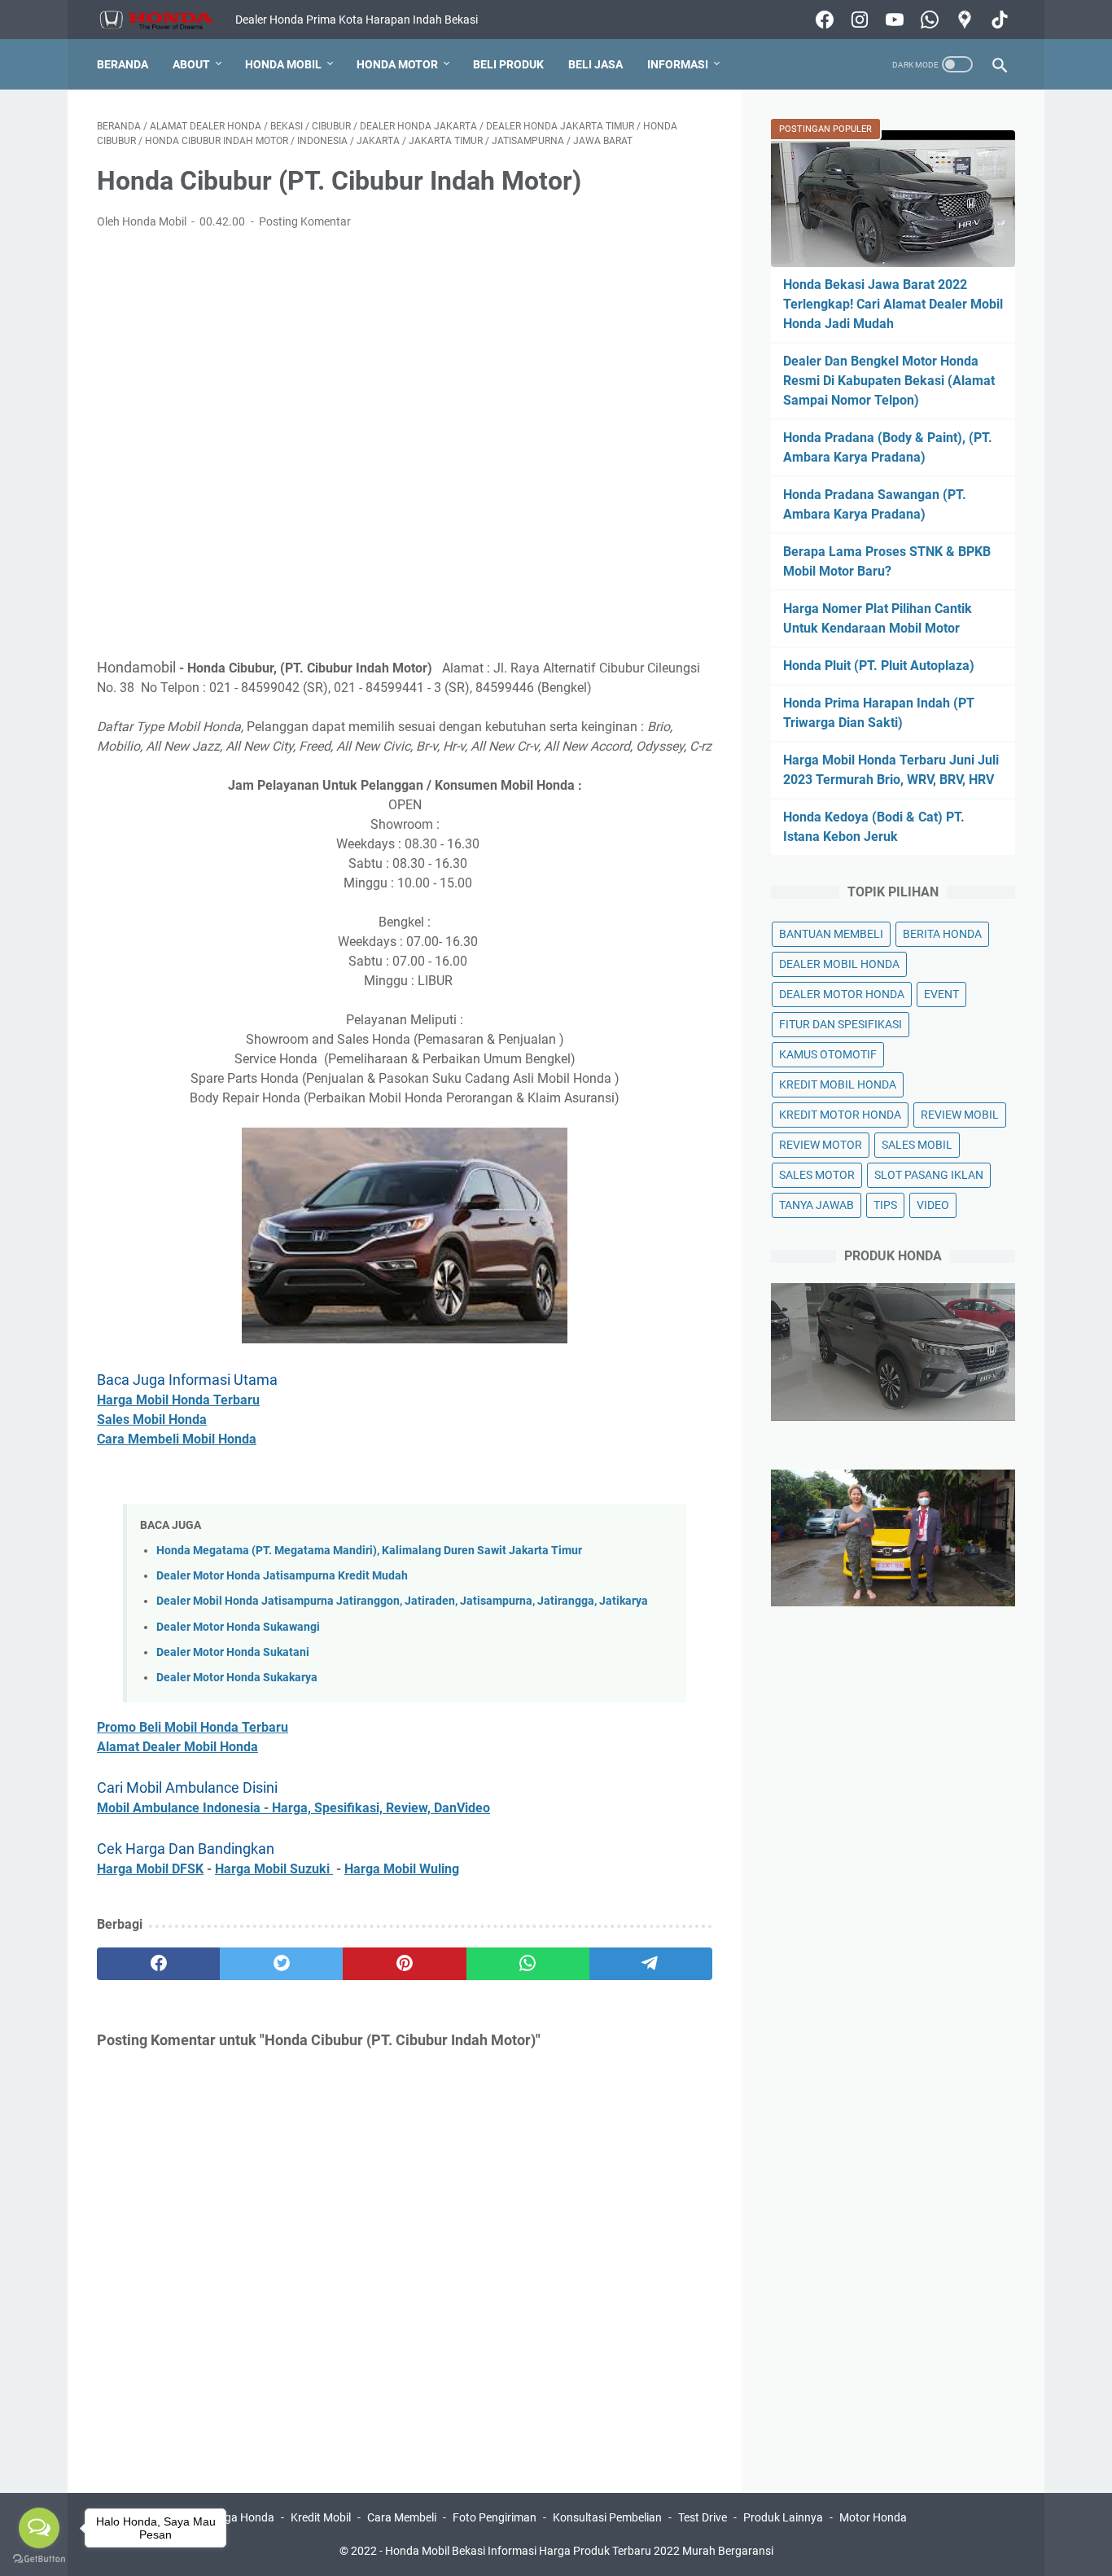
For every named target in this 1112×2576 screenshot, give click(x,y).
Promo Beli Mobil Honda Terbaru (193, 1727)
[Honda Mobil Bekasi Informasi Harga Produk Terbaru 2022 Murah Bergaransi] (166, 20)
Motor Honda (873, 2517)
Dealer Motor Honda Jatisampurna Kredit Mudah (282, 1576)
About (191, 64)
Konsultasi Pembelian (607, 2517)
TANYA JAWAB (816, 1205)
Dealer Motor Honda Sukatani (233, 1652)
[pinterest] (404, 1964)
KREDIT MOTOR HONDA (840, 1115)
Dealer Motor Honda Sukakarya (237, 1678)
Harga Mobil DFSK (150, 1869)
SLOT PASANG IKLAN (929, 1175)
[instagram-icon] (858, 20)
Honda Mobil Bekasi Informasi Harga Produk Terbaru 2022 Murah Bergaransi (579, 2551)
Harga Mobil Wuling (402, 1869)
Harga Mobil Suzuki (274, 1869)
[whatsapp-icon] (928, 20)
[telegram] (651, 1964)
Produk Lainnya (783, 2517)
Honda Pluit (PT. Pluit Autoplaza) (879, 666)
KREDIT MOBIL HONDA (838, 1084)
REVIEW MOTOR (821, 1145)
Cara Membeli (402, 2517)
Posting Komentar (305, 221)
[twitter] (281, 1964)
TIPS (885, 1205)
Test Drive (703, 2517)
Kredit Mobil (321, 2517)
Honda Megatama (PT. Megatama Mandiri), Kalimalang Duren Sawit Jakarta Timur (369, 1551)
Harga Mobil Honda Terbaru (178, 1400)
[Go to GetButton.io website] (39, 2559)
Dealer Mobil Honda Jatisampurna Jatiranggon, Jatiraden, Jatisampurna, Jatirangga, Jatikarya (402, 1601)
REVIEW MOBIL (960, 1115)
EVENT (941, 994)
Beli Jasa (595, 64)
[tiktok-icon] (998, 20)
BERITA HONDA (942, 934)
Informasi (678, 64)
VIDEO (933, 1205)
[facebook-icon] (823, 20)
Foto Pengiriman (495, 2517)
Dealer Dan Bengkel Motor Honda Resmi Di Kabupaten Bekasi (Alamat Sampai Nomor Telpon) (889, 381)
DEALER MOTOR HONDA (842, 994)
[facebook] (158, 1964)
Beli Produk (508, 64)
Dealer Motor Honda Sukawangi (238, 1627)
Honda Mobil (283, 64)
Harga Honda (240, 2517)
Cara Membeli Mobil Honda (177, 1439)
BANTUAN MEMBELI (831, 934)
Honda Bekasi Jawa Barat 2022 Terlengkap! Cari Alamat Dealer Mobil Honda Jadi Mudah (893, 304)
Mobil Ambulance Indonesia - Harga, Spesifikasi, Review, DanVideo (293, 1808)
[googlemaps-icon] (963, 20)
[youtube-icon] (893, 20)
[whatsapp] (528, 1964)
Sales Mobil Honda (152, 1419)
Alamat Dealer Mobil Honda (177, 1747)
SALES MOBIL (917, 1145)
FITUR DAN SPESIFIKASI (841, 1024)
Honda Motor (397, 64)
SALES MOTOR (817, 1175)
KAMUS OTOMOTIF (828, 1054)
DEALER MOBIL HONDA (839, 964)
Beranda (123, 64)
